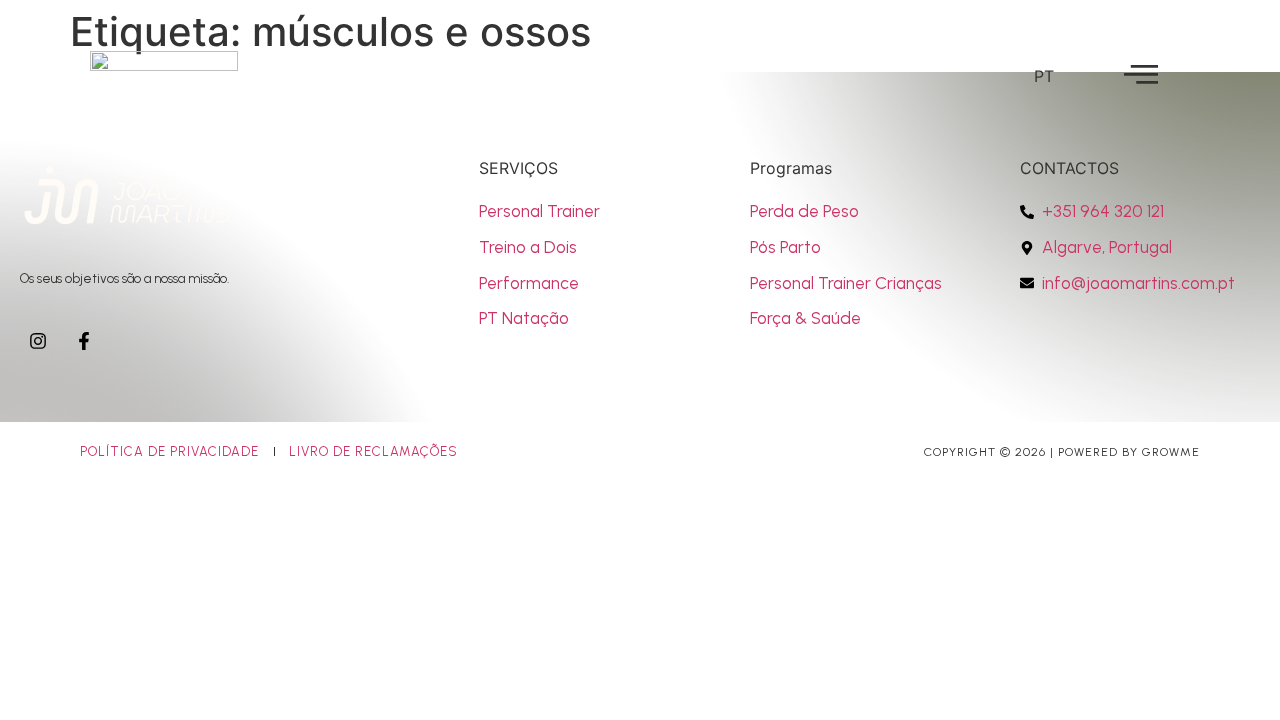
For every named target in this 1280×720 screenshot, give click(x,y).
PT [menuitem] (1044, 75)
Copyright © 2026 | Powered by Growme (1062, 452)
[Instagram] (38, 341)
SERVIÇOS (518, 168)
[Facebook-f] (84, 341)
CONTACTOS (1069, 168)
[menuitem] (1044, 75)
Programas (791, 168)
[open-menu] (1141, 75)
